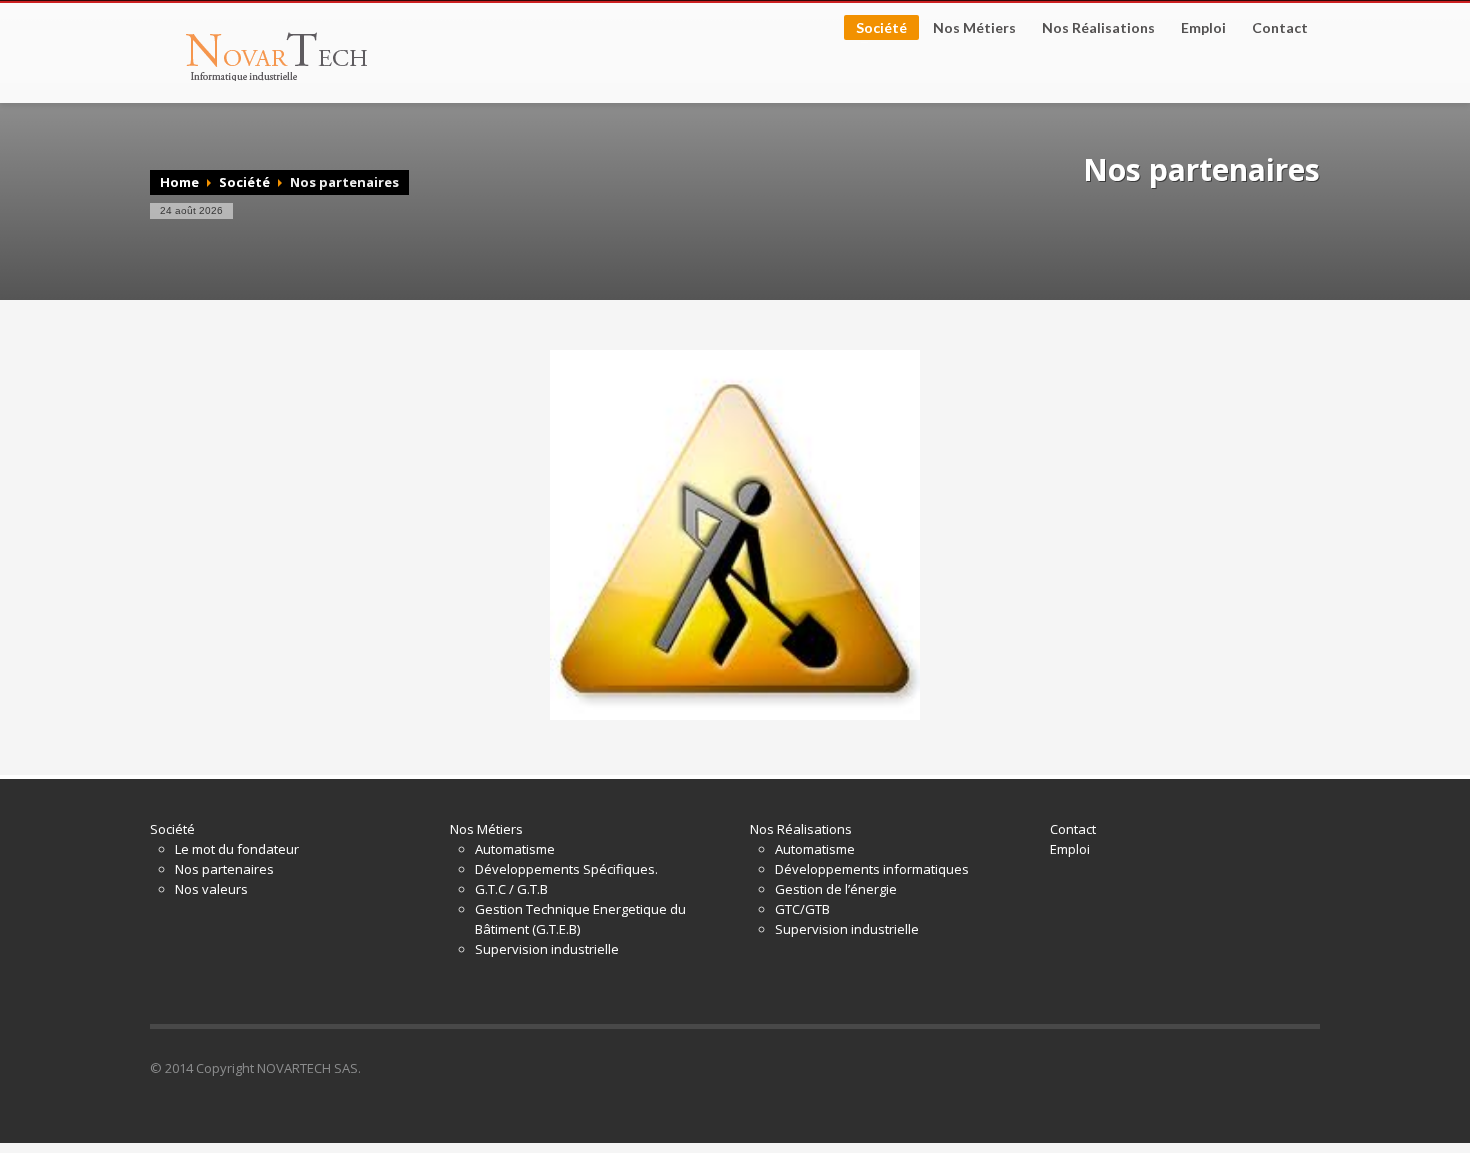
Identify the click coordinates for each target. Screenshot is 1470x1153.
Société (875, 29)
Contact (1280, 28)
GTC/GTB (802, 909)
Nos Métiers (968, 28)
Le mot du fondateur (237, 849)
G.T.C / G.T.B (511, 889)
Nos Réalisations (1092, 28)
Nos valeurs (211, 889)
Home (179, 182)
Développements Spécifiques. (566, 869)
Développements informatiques (872, 869)
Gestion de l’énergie (836, 889)
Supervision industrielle (547, 949)
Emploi (1203, 28)
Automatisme (515, 849)
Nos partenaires (224, 869)
